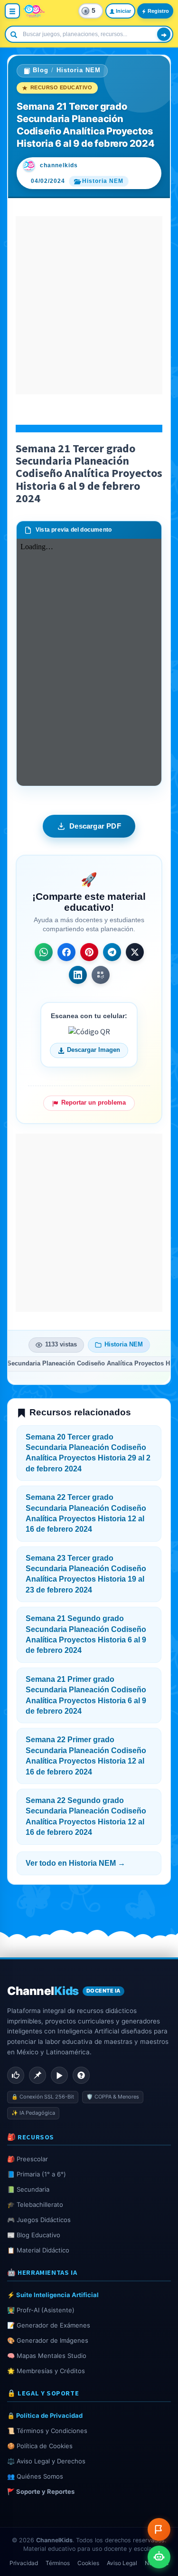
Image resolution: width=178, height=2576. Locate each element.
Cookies (88, 2563)
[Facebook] (16, 2075)
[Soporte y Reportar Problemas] (159, 2529)
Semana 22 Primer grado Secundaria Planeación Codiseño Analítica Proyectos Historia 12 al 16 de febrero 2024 (86, 1755)
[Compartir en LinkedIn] (78, 975)
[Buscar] (164, 34)
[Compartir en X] (135, 952)
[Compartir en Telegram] (112, 952)
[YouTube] (59, 2075)
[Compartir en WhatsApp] (44, 952)
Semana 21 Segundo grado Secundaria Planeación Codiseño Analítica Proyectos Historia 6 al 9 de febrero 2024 (86, 1634)
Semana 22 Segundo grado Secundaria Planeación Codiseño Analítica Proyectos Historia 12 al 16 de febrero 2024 (86, 1816)
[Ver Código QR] (101, 975)
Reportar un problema (94, 1103)
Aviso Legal (122, 2563)
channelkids (59, 165)
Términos (58, 2563)
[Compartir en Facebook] (66, 952)
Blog (41, 70)
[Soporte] (81, 2075)
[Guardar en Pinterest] (89, 952)
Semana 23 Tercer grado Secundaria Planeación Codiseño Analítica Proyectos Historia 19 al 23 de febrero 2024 (86, 1574)
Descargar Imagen (94, 1050)
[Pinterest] (37, 2075)
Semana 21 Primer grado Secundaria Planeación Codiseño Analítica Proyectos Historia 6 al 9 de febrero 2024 (86, 1695)
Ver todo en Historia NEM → (75, 1863)
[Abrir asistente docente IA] (159, 2557)
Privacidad (24, 2563)
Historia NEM (79, 70)
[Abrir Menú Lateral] (12, 11)
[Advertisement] (89, 305)
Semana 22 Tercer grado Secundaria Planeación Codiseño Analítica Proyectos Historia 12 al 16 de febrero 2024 (86, 1513)
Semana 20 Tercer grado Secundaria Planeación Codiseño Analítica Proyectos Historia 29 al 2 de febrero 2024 (88, 1453)
